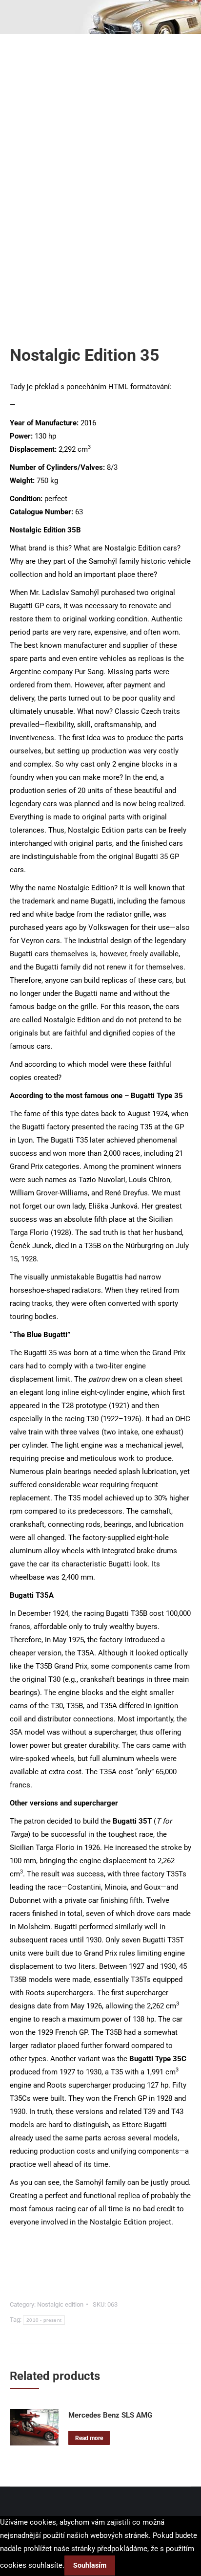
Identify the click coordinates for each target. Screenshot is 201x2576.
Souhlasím (90, 2565)
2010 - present (44, 2320)
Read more (89, 2438)
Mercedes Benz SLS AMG (110, 2415)
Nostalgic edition (60, 2304)
